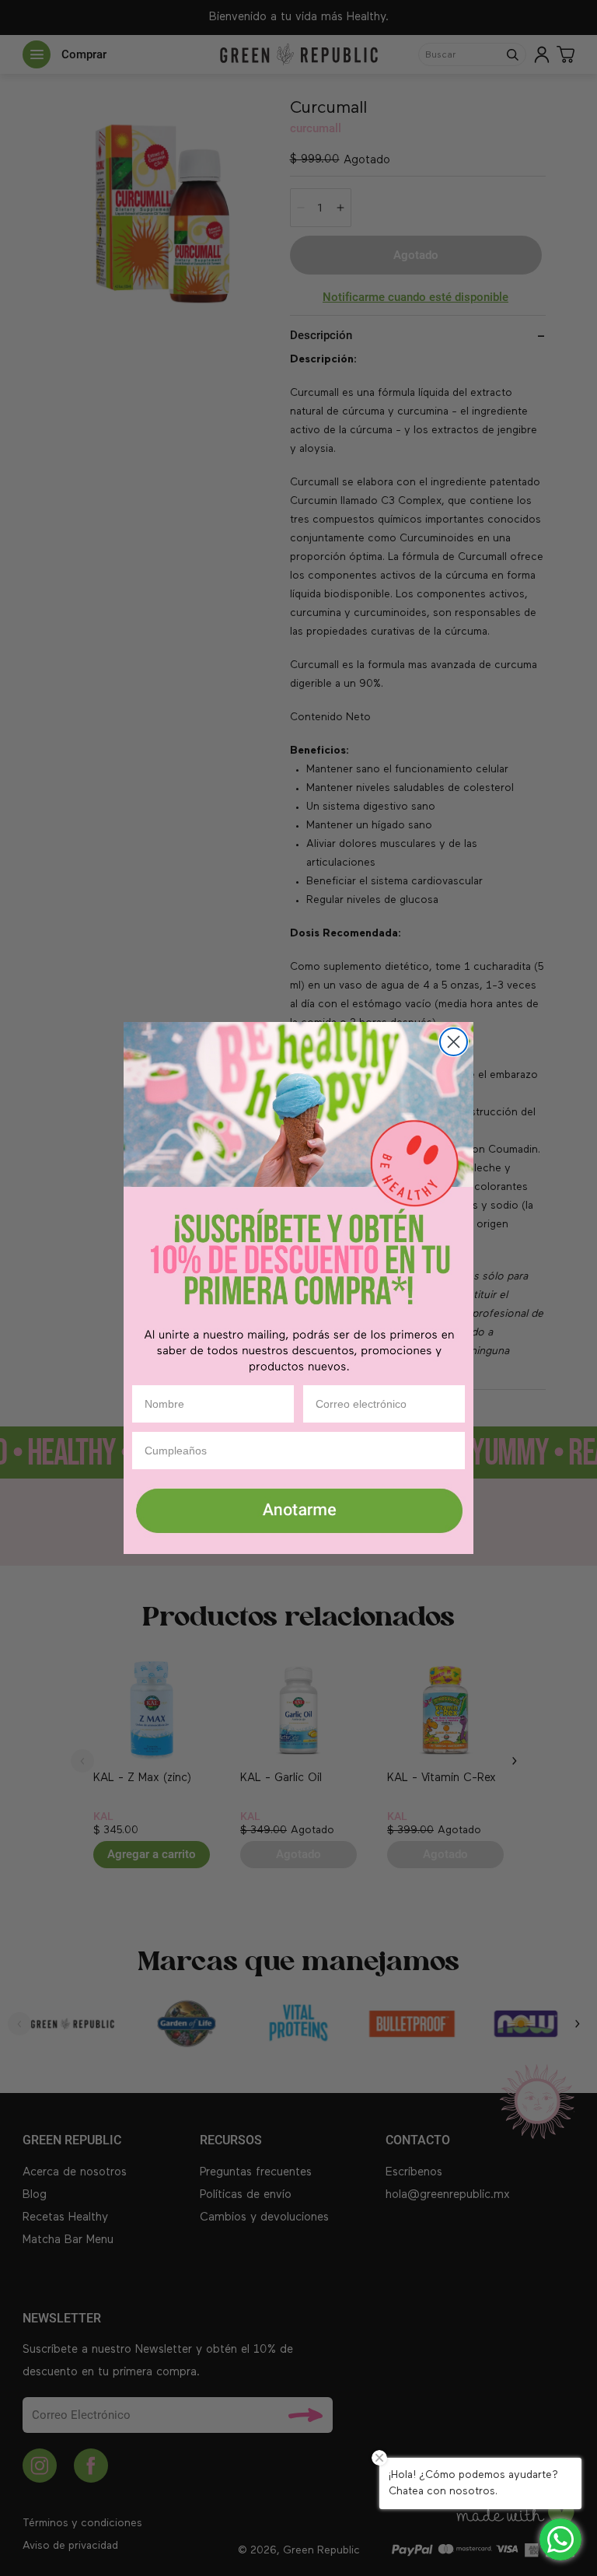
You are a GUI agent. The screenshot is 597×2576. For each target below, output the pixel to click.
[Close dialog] (454, 1042)
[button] (298, 1512)
